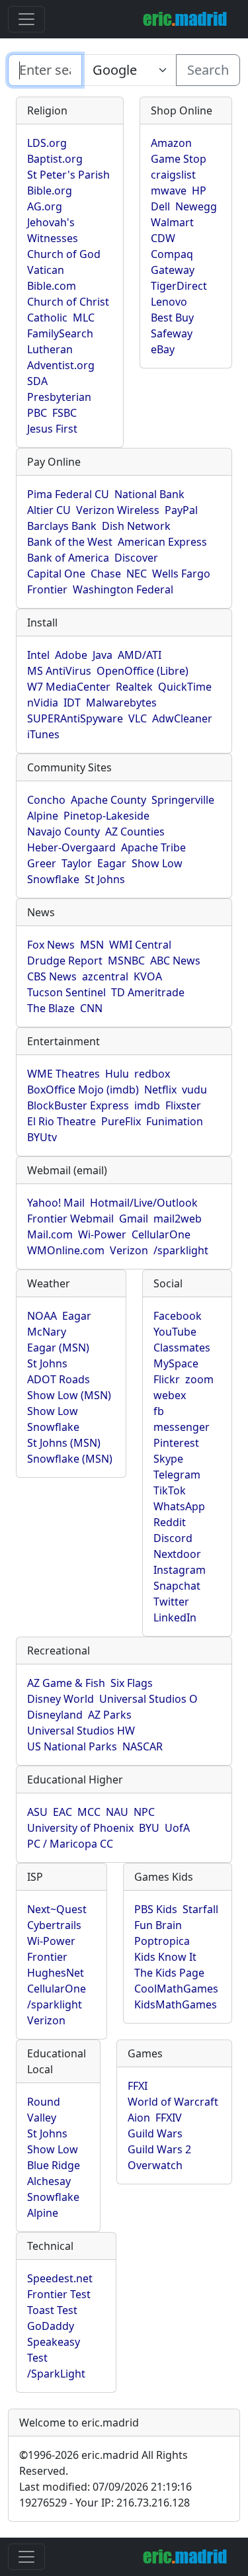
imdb (147, 1105)
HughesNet (56, 1973)
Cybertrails (54, 1925)
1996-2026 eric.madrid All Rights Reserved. (103, 2463)
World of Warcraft (173, 2102)
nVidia (43, 703)
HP (199, 191)
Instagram (180, 1570)
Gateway (173, 270)
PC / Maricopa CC (70, 1844)
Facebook (178, 1316)
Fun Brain (158, 1925)
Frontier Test (59, 2294)
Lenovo (169, 302)
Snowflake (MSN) (70, 1459)
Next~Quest (57, 1909)
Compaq (172, 254)
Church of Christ (68, 302)
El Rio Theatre (62, 1121)
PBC (37, 413)
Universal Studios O (148, 1699)
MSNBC (126, 961)
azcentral (105, 976)
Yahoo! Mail (56, 1203)
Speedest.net (60, 2278)
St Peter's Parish (68, 175)
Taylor (77, 863)
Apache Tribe (153, 847)
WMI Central (140, 945)
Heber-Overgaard (71, 847)
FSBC (64, 413)
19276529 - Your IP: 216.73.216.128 (104, 2503)
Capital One (56, 574)
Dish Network (136, 526)
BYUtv (42, 1137)
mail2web (178, 1219)
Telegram (177, 1475)
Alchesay (49, 2181)
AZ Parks (110, 1715)
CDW (163, 238)
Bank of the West (70, 542)
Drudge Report (65, 961)
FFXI (138, 2086)
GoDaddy (51, 2326)
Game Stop (179, 159)
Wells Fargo (181, 574)
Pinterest (176, 1443)
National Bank (149, 494)
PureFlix (121, 1121)
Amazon (171, 143)
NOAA (42, 1316)
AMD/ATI (140, 655)
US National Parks (72, 1746)
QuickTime (185, 687)
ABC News (175, 961)
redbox (152, 1074)
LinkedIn (175, 1617)
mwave (169, 191)
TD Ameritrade (148, 992)
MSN (92, 945)
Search (208, 70)
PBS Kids (156, 1909)
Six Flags (132, 1683)
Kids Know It (165, 1957)
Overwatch (155, 2165)
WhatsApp (179, 1506)
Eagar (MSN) (58, 1348)
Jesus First (52, 429)
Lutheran (50, 349)
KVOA (148, 976)
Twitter (171, 1602)
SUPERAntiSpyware (75, 718)
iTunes (43, 734)
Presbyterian (59, 397)
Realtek (134, 687)
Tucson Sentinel (66, 992)
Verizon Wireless (118, 510)
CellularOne (161, 1234)
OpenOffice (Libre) (143, 671)
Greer (42, 863)
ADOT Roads (59, 1379)
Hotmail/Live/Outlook (144, 1203)
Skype (168, 1459)
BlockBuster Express (78, 1105)
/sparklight (181, 1250)
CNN (91, 1008)
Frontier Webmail (70, 1219)
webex (170, 1395)
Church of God (64, 254)
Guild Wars (155, 2133)
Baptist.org (55, 159)
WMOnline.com (66, 1250)
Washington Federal (123, 589)
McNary (47, 1332)
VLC (138, 718)
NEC (137, 574)
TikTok (170, 1490)
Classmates (182, 1348)
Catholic (47, 318)
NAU (117, 1812)
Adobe (71, 655)
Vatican (46, 270)
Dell (160, 206)
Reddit (170, 1522)
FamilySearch (60, 333)
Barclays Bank (62, 526)
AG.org (45, 206)
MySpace (176, 1363)
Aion (139, 2118)
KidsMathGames (176, 2004)
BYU (149, 1828)
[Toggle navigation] (26, 19)
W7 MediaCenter (69, 687)
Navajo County (63, 832)
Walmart (172, 222)
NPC (144, 1812)
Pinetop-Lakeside (106, 816)
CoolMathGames (176, 1989)
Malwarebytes (121, 703)
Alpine (43, 816)
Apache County (108, 800)
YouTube (175, 1332)
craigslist (173, 175)
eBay (163, 349)
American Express (162, 542)
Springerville (183, 800)
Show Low (157, 863)
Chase (106, 574)
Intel (38, 655)
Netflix (160, 1090)
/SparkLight (56, 2374)
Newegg (196, 206)
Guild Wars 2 (159, 2149)
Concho (46, 800)
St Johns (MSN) (64, 1443)
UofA (177, 1828)
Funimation (175, 1121)
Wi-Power (102, 1234)
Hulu (117, 1074)
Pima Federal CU (68, 494)
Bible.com (52, 286)
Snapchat (177, 1586)
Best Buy (172, 318)
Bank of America (68, 558)
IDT (72, 703)
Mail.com (50, 1234)
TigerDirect (179, 286)
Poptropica (162, 1941)
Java (103, 655)
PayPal (181, 510)
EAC (62, 1812)
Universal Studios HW (81, 1731)
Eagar (112, 863)
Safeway (172, 333)
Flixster (183, 1105)
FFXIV (169, 2118)
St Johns (105, 879)
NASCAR (143, 1746)
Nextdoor (177, 1554)
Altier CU (49, 510)
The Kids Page (169, 1973)
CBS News (52, 976)
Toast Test (52, 2310)
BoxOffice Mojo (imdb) (83, 1090)
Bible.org (50, 191)
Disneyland (55, 1715)
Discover (136, 558)
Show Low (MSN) (69, 1395)
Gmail (134, 1219)
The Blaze (51, 1008)
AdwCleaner (182, 718)
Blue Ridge (54, 2165)
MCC (89, 1812)
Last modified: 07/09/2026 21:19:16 (105, 2487)
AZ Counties (135, 832)
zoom (199, 1379)
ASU (37, 1812)
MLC (84, 318)
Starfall (200, 1909)
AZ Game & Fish (66, 1683)
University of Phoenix (80, 1828)
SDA (37, 381)
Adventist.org (61, 365)
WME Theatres (63, 1074)
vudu (194, 1090)
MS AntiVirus (59, 671)
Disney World (61, 1699)
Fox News (51, 945)
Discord (173, 1538)
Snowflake (53, 879)
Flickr (167, 1379)
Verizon (129, 1250)
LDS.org (47, 143)
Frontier (47, 589)
